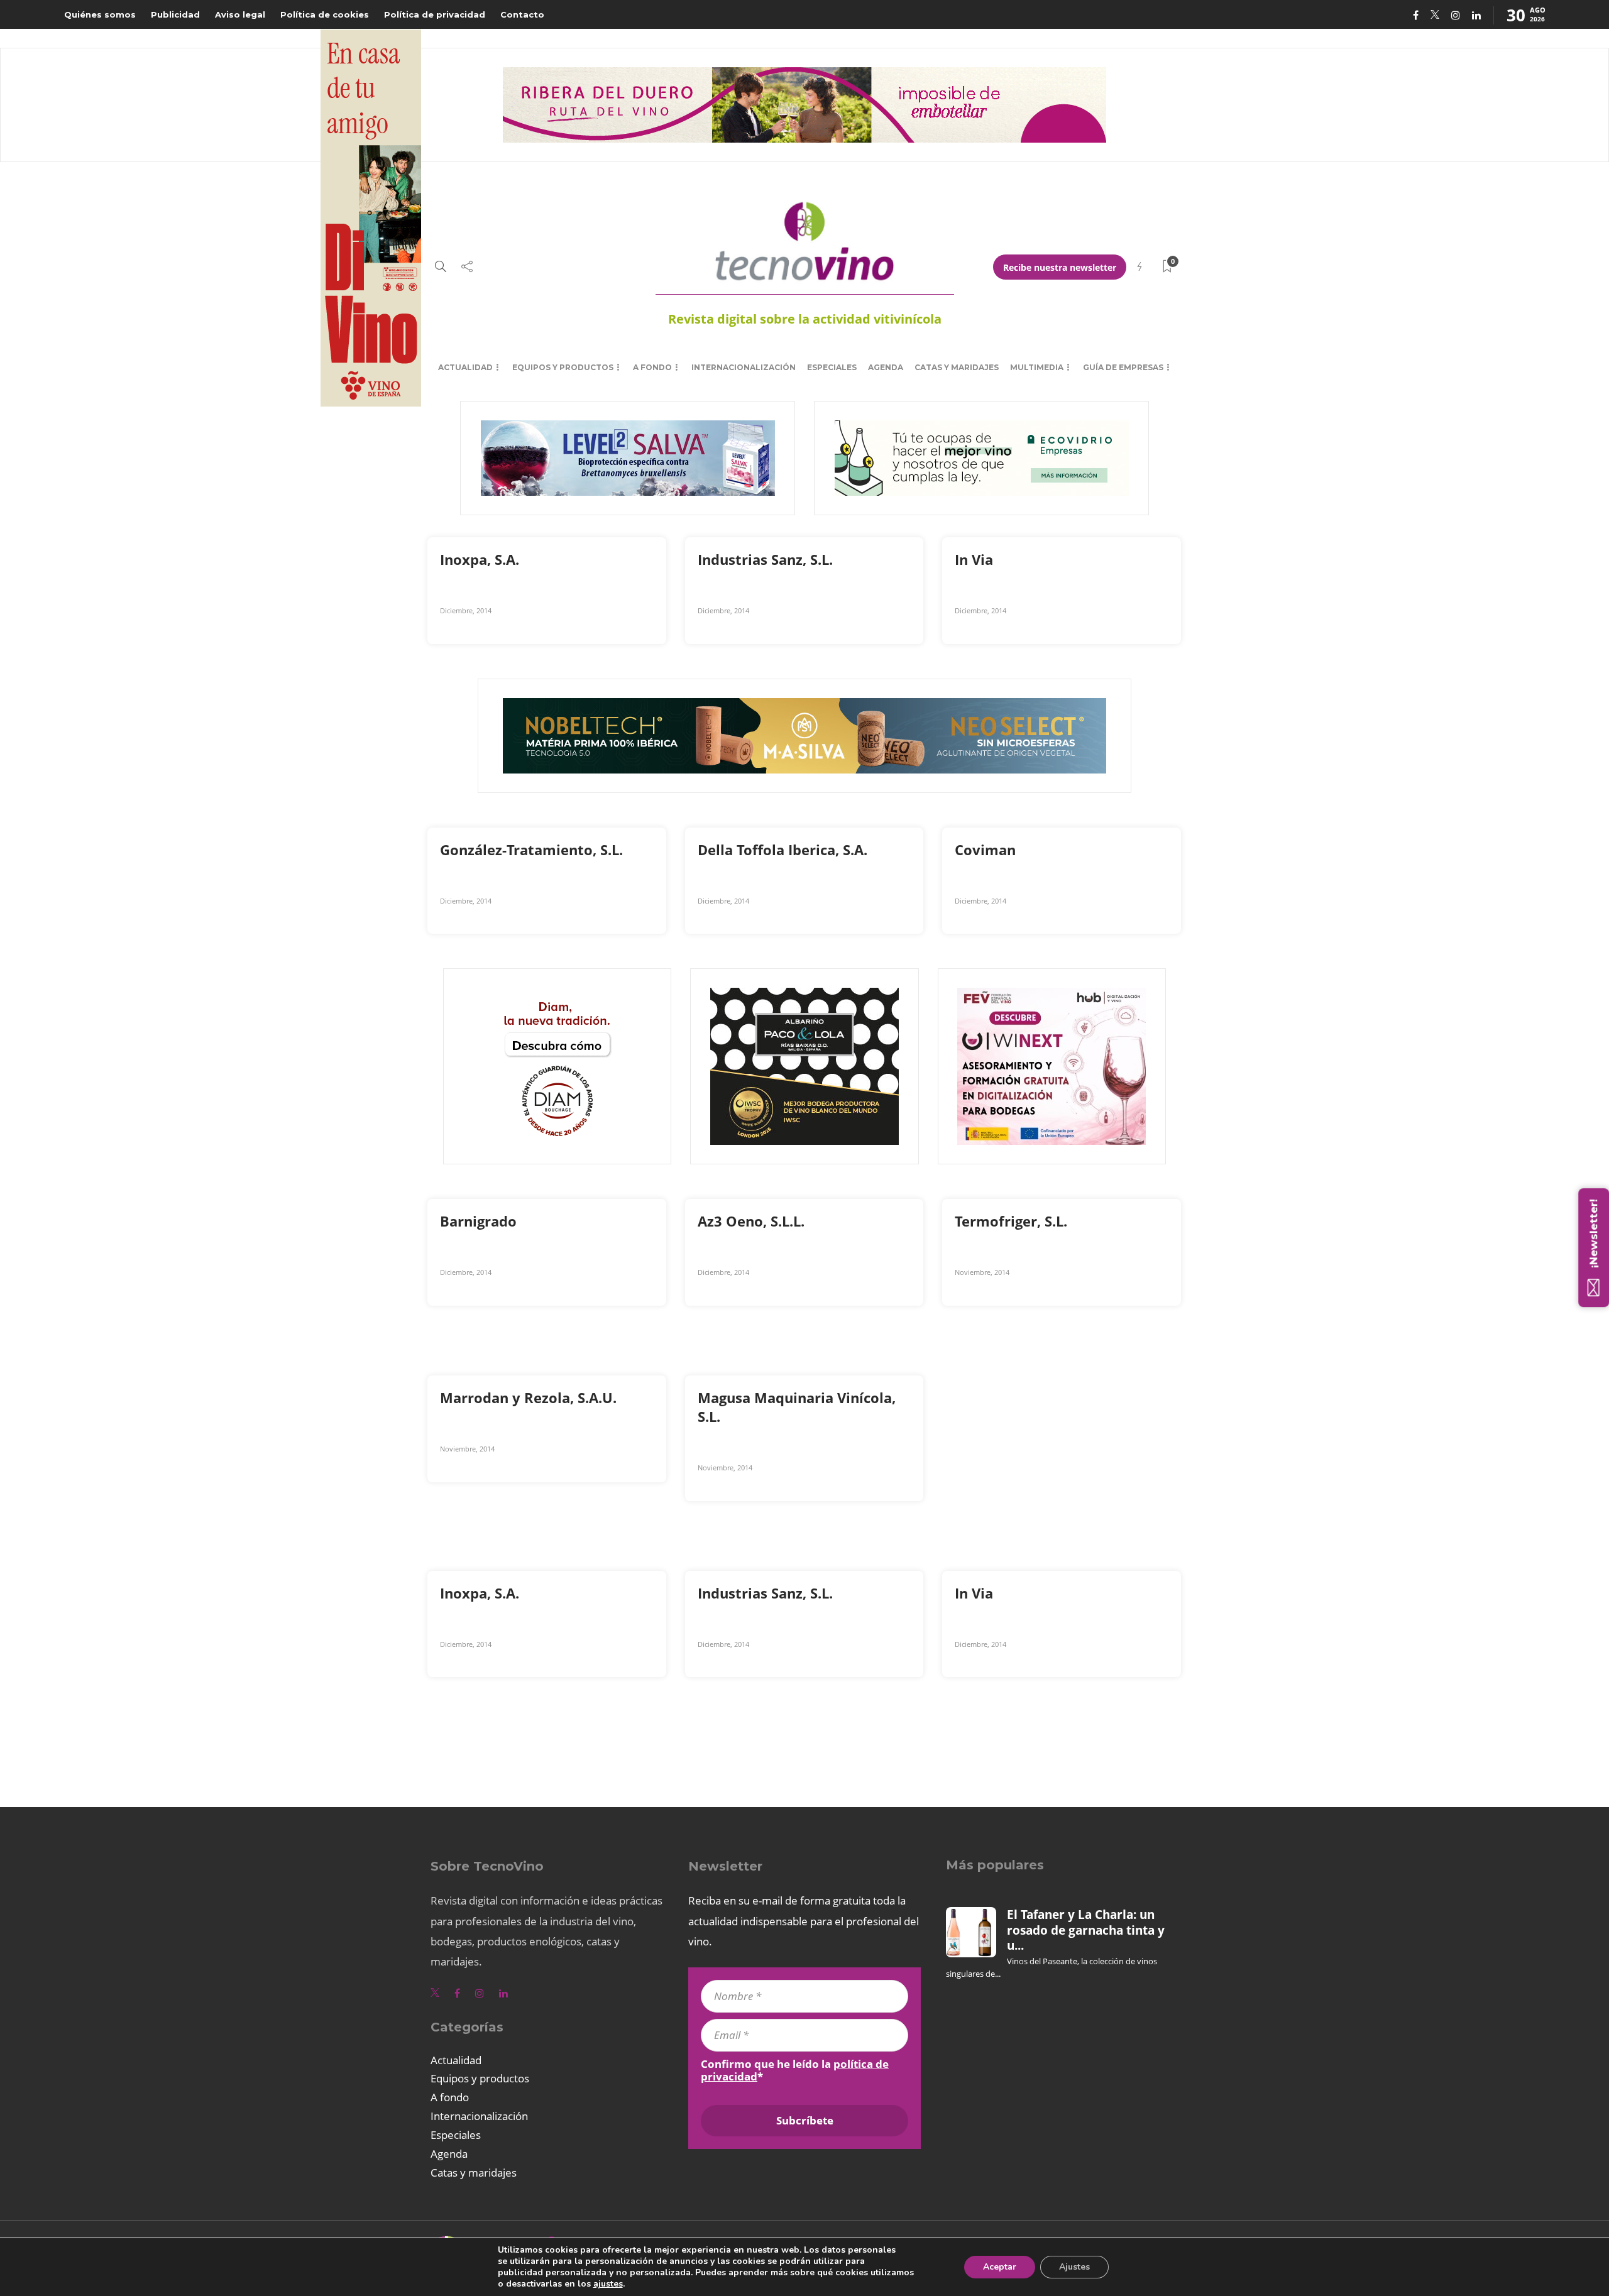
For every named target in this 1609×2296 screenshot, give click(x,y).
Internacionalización (744, 367)
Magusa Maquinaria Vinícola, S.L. (797, 1407)
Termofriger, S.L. (1013, 1221)
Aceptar (1000, 2267)
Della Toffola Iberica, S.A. (784, 850)
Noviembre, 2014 (982, 1272)
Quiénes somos (100, 14)
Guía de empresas (1123, 367)
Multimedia (1037, 367)
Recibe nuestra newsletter (1060, 267)
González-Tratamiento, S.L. (533, 850)
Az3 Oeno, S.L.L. (753, 1221)
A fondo (652, 367)
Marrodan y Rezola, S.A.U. (530, 1397)
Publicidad (175, 14)
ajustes (608, 2284)
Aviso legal (240, 14)
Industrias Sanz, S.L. (767, 559)
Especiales (832, 367)
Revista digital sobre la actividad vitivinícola (805, 319)
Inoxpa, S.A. (481, 559)
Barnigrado (480, 1221)
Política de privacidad (435, 14)
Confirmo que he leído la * (795, 2070)
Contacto (522, 14)
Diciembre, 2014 (466, 610)
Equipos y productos (563, 367)
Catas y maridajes (957, 367)
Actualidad (465, 367)
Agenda (886, 367)
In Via (976, 559)
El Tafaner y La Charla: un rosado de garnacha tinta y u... (1086, 1930)
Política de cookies (325, 14)
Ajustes (1074, 2267)
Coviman (987, 850)
